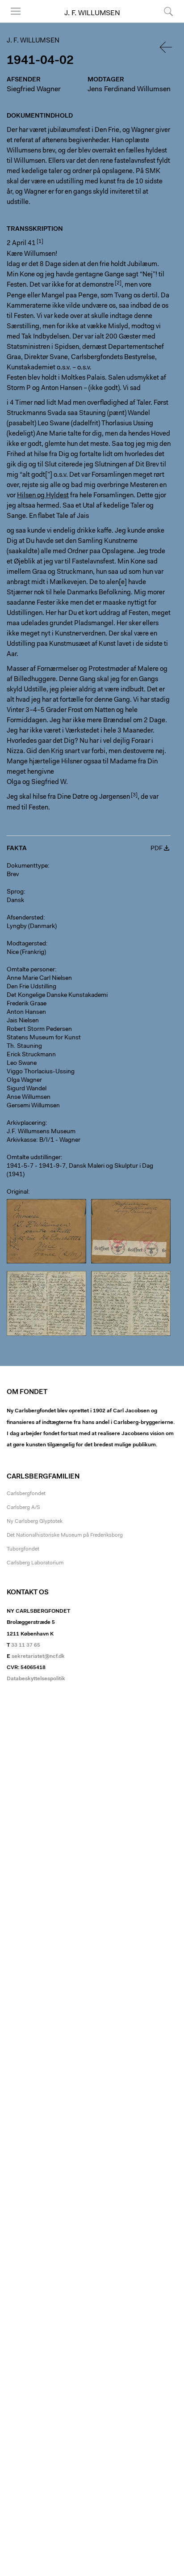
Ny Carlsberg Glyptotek (35, 1521)
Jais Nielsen (23, 1021)
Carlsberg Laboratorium (35, 1563)
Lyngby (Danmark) (32, 927)
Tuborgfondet (23, 1549)
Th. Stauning (24, 1046)
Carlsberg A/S (23, 1508)
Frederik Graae (27, 1004)
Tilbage (167, 47)
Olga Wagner (24, 1080)
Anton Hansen (26, 1013)
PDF (157, 849)
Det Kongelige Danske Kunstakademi (57, 996)
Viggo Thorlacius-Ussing (41, 1072)
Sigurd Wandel (27, 1089)
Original (17, 1192)
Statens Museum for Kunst (44, 1038)
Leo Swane (22, 1063)
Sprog (15, 892)
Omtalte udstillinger (34, 1158)
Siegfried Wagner (34, 89)
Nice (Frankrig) (26, 953)
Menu (13, 22)
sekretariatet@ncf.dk (38, 1657)
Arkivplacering (26, 1123)
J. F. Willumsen (92, 13)
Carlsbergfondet (26, 1494)
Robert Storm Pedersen (39, 1030)
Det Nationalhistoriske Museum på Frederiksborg (65, 1535)
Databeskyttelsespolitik (36, 1679)
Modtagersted (26, 944)
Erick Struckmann (31, 1055)
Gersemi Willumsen (33, 1106)
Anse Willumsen (29, 1097)
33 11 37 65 (26, 1645)
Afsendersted (25, 918)
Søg (163, 22)
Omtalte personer (31, 970)
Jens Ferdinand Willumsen (129, 89)
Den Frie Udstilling (31, 987)
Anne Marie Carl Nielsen (39, 979)
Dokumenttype (27, 866)
